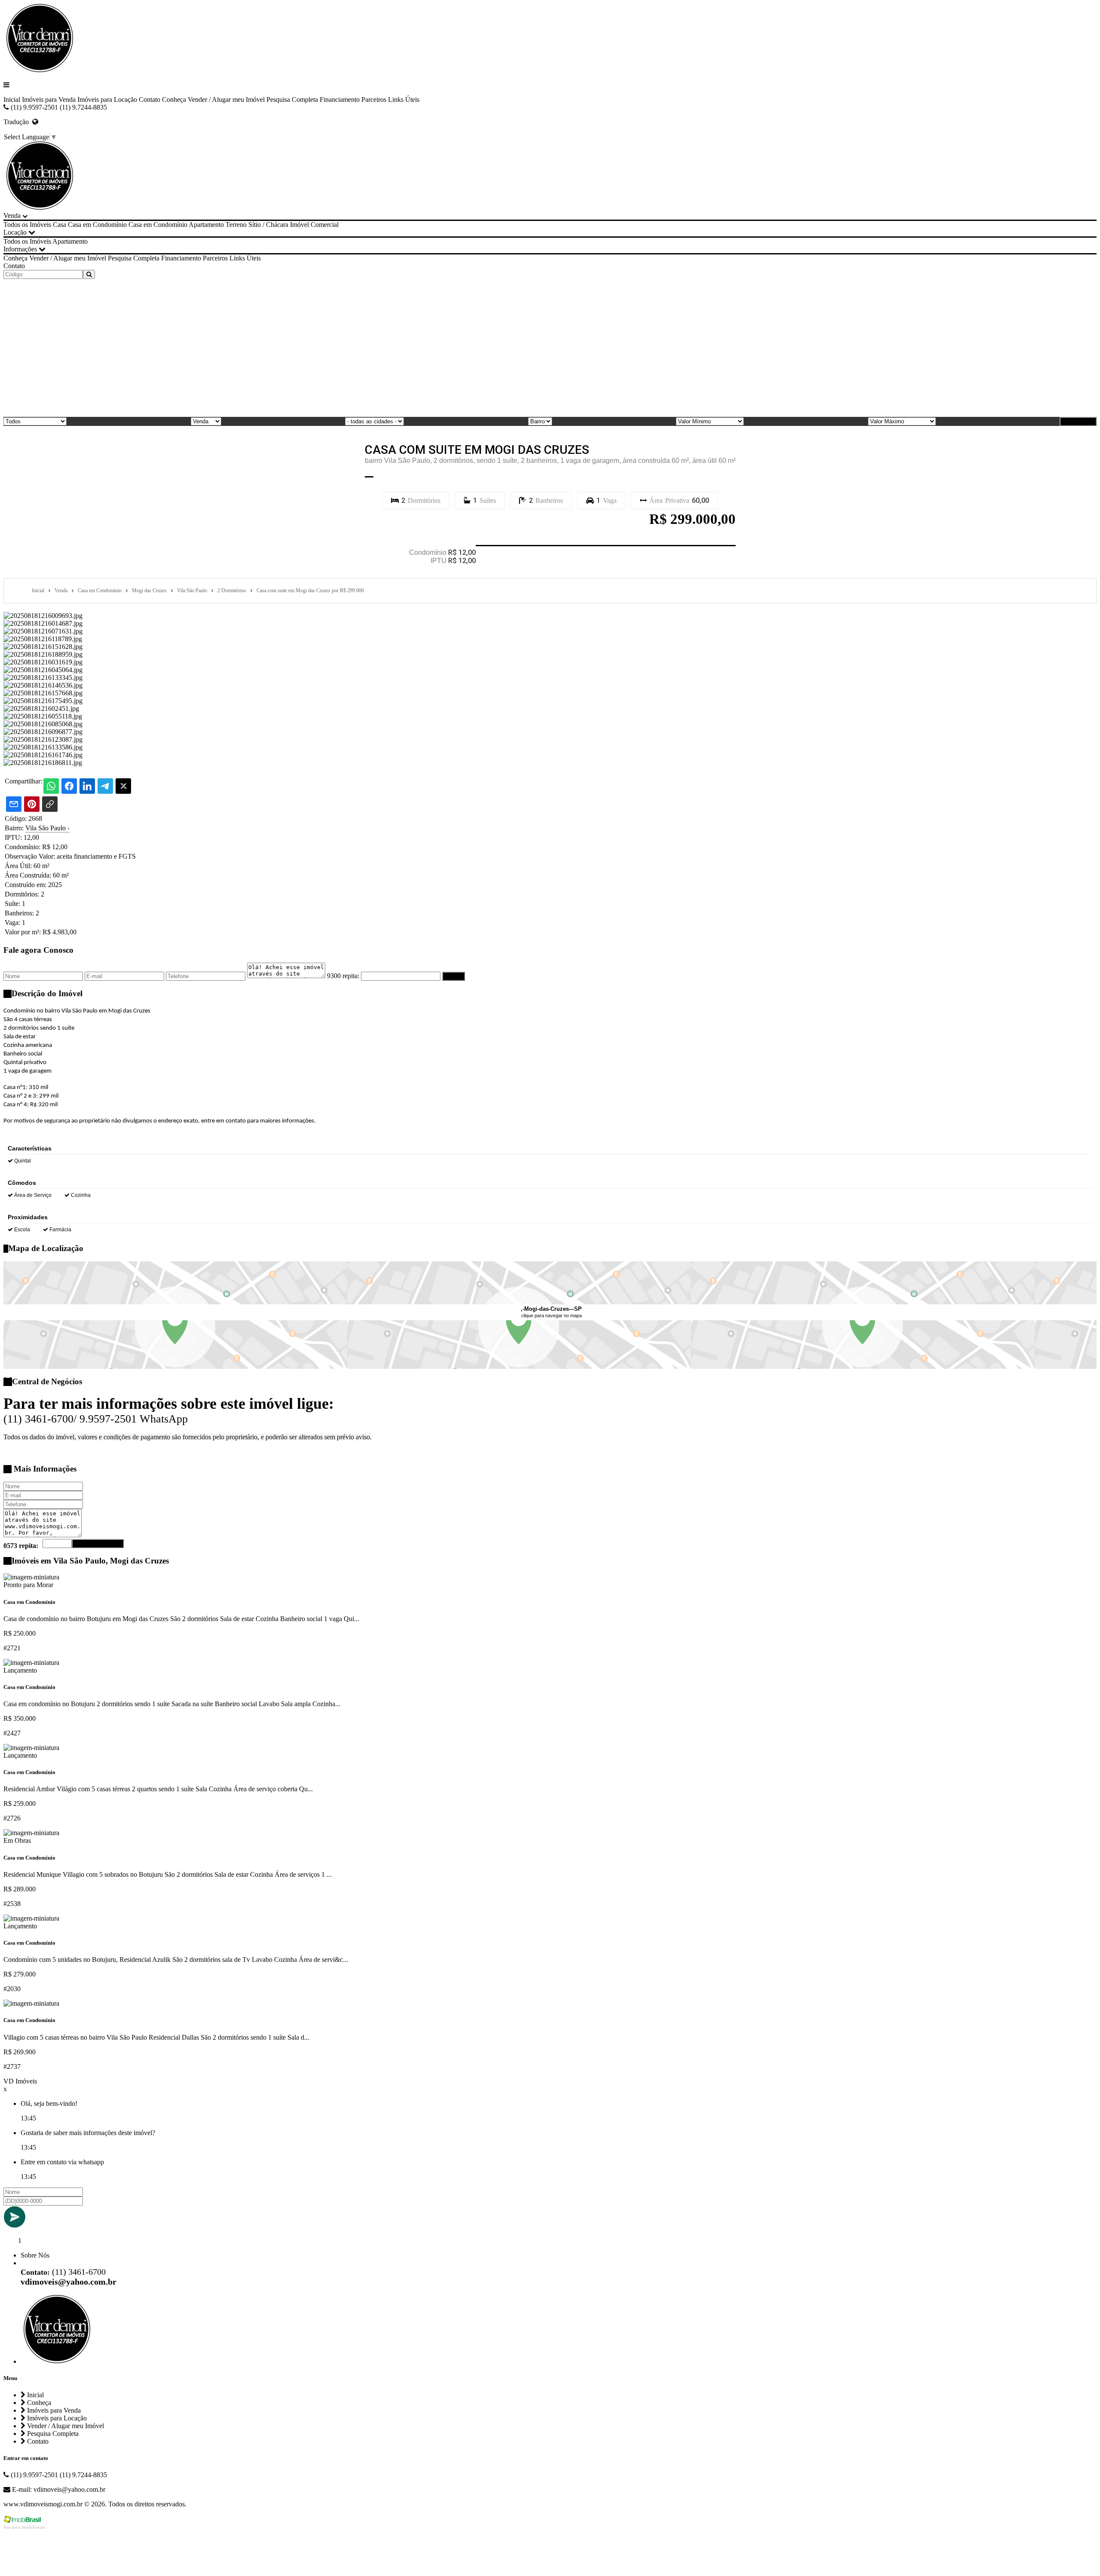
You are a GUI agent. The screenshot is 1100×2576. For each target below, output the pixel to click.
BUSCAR (1081, 421)
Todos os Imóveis (27, 225)
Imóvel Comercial (314, 225)
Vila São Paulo (47, 828)
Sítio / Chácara (268, 225)
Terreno (236, 225)
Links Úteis (404, 99)
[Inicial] (38, 70)
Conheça (174, 99)
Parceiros (374, 99)
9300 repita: (343, 976)
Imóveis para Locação (107, 99)
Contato (150, 99)
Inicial (12, 99)
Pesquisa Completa (292, 99)
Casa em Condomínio (97, 225)
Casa (60, 225)
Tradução (18, 122)
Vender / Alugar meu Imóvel (226, 99)
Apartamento (206, 225)
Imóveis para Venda (49, 99)
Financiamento (340, 99)
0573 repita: (21, 1546)
